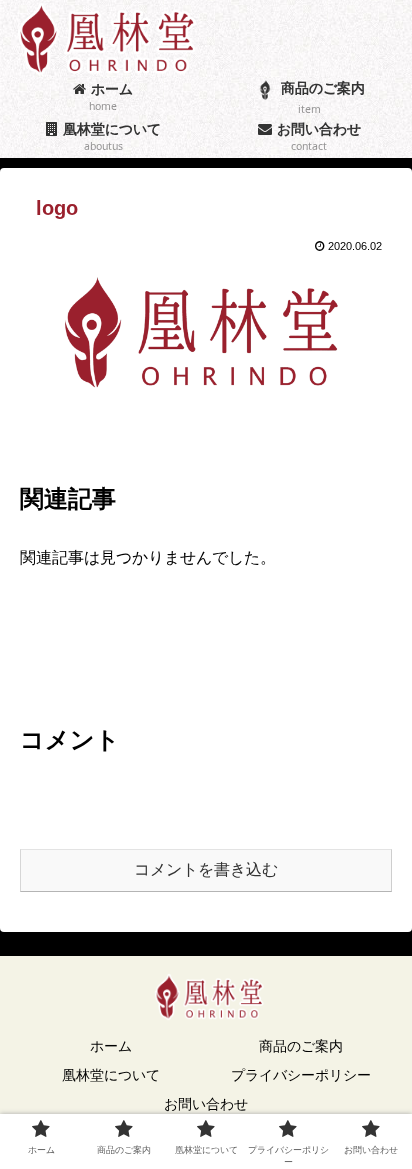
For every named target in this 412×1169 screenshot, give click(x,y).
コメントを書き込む (206, 869)
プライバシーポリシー (301, 1075)
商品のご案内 (301, 1046)
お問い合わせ (206, 1104)
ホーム (111, 1046)
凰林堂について (111, 1075)
